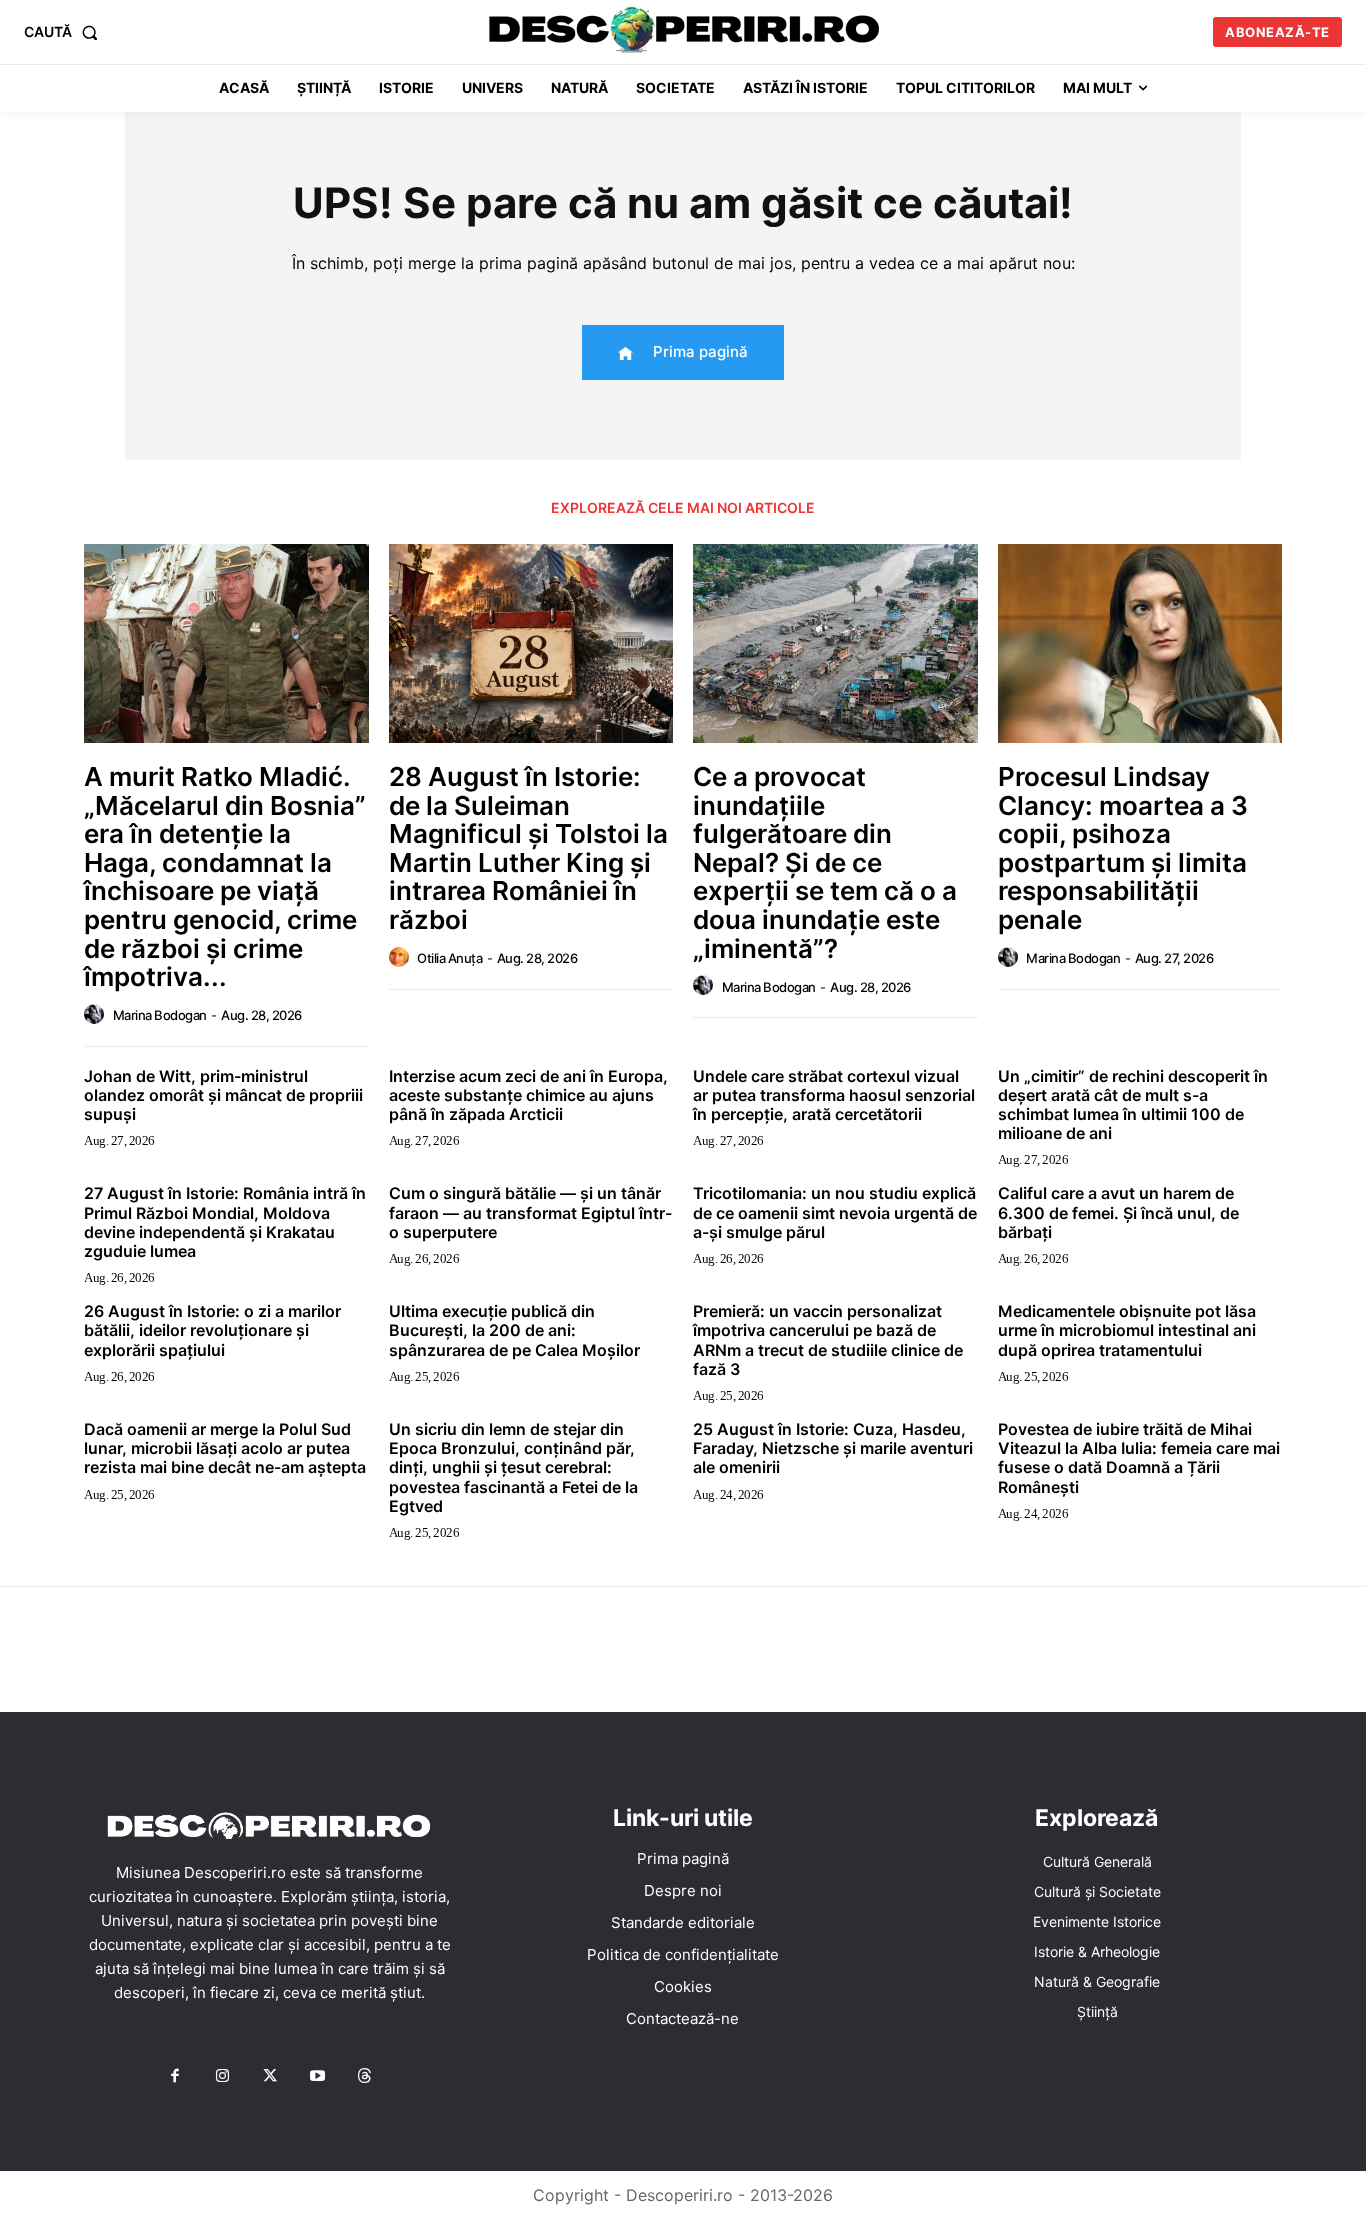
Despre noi (683, 1890)
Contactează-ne (682, 2018)
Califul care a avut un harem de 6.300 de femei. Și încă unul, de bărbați (1118, 1212)
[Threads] (365, 2077)
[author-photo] (97, 1015)
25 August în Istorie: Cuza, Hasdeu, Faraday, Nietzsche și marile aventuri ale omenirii (833, 1448)
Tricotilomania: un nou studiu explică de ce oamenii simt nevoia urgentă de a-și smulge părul (835, 1212)
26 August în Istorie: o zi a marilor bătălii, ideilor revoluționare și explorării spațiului (212, 1330)
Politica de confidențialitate (683, 1954)
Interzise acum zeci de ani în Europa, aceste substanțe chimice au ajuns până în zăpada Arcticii (528, 1095)
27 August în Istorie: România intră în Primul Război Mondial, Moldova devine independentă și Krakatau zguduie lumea (225, 1222)
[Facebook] (175, 2077)
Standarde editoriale (683, 1922)
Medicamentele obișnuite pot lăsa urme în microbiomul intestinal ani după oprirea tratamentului (1127, 1330)
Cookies (683, 1986)
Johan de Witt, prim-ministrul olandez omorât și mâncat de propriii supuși (223, 1095)
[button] (65, 32)
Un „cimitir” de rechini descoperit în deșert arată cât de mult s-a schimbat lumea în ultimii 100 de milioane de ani (1133, 1105)
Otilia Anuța (449, 958)
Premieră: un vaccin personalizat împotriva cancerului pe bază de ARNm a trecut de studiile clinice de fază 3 (828, 1340)
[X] (270, 2077)
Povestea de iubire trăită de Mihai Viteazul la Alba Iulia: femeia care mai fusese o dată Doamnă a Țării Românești (1139, 1458)
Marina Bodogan (160, 1015)
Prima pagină (683, 1858)
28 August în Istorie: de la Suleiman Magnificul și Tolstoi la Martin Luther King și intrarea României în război (528, 848)
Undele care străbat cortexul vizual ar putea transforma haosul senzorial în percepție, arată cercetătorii (834, 1095)
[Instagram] (222, 2077)
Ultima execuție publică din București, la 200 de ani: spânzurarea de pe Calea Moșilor (514, 1330)
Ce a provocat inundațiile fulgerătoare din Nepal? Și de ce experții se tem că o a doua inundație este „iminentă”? (825, 862)
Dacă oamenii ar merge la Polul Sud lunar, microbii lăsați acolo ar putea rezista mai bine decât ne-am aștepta (225, 1448)
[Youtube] (317, 2077)
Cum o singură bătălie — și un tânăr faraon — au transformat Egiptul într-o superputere (530, 1212)
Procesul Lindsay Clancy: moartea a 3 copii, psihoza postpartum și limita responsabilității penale (1123, 848)
